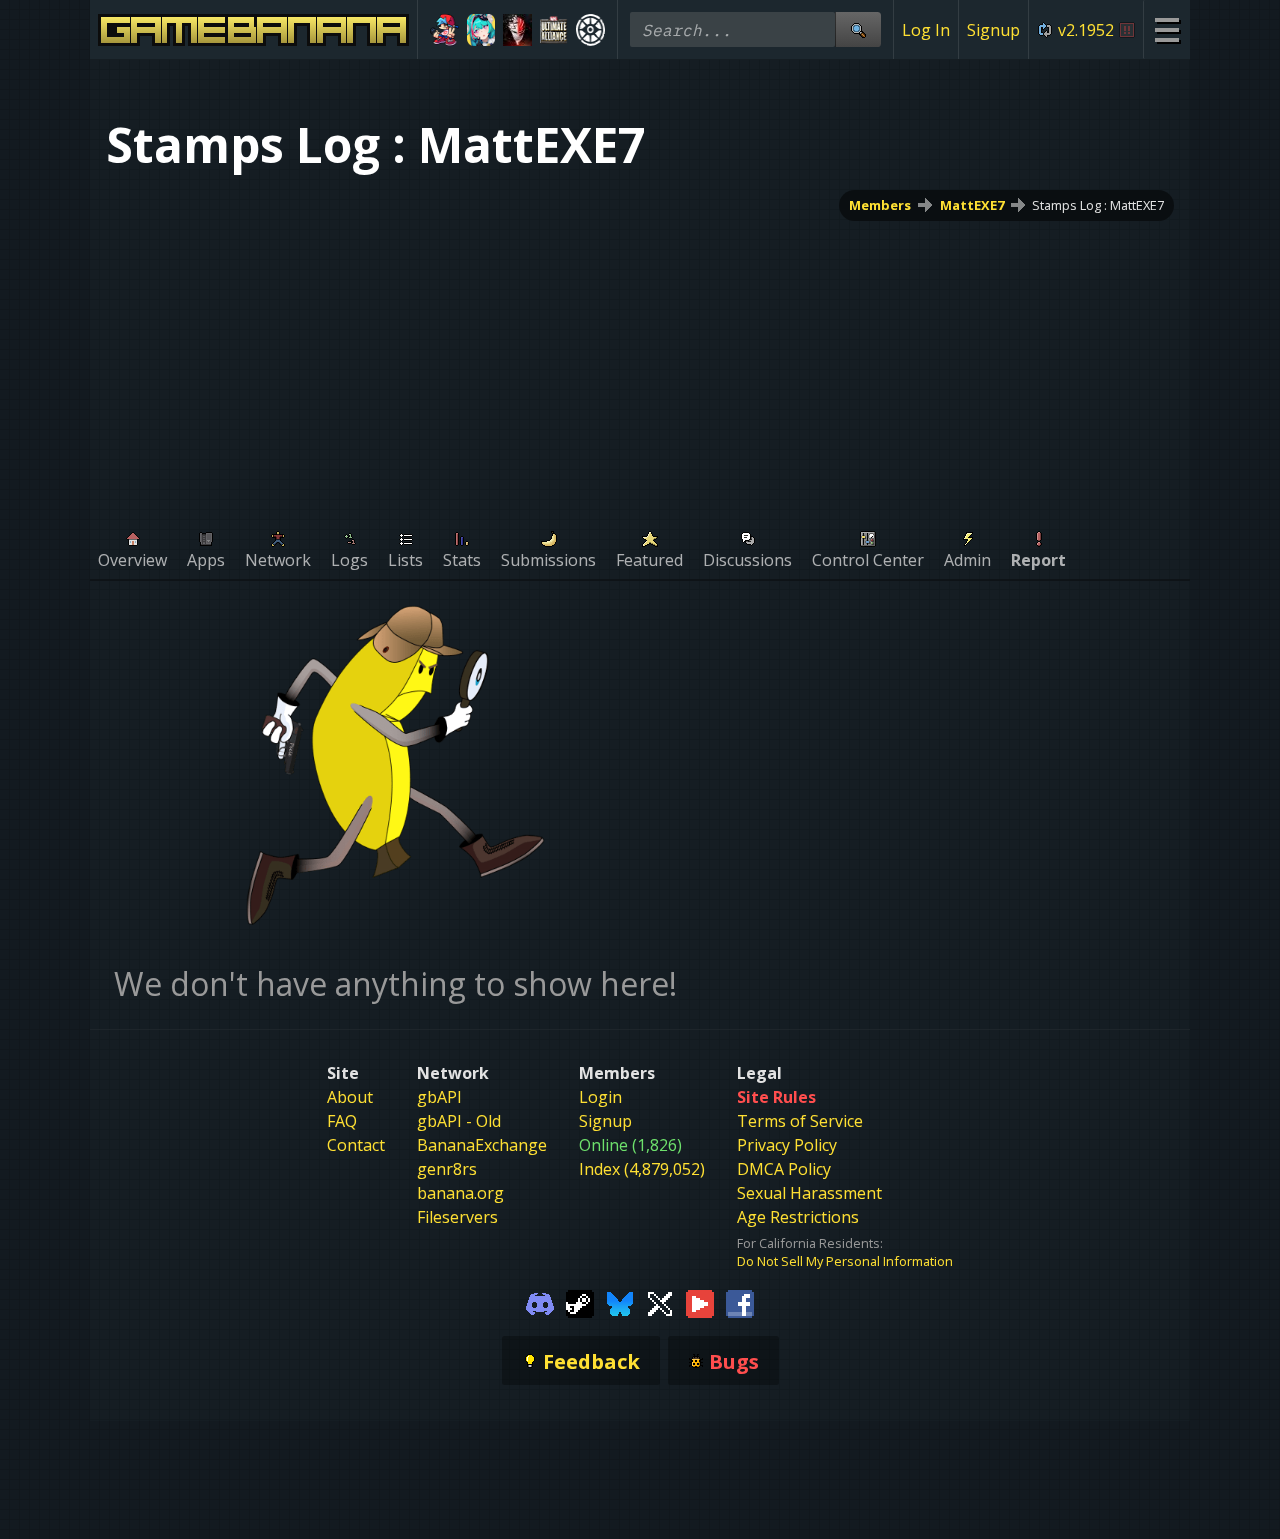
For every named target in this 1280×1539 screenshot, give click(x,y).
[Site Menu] (1166, 29)
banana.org (460, 1193)
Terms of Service (800, 1121)
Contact (356, 1145)
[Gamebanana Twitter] (660, 1302)
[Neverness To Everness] (481, 30)
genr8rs (447, 1169)
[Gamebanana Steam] (580, 1302)
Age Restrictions (798, 1217)
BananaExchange (482, 1145)
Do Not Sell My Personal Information (845, 1261)
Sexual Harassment (809, 1193)
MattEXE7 (972, 205)
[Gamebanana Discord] (540, 1302)
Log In (926, 30)
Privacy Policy (787, 1145)
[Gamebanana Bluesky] (620, 1302)
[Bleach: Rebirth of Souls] (517, 30)
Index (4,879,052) (642, 1169)
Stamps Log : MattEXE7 (1098, 205)
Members (880, 205)
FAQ (342, 1121)
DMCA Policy (784, 1169)
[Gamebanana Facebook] (740, 1302)
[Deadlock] (590, 30)
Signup (993, 30)
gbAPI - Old (459, 1121)
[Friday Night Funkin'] (444, 30)
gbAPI (439, 1097)
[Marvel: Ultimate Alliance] (554, 30)
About (350, 1097)
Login (600, 1097)
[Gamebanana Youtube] (700, 1302)
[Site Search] (858, 29)
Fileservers (457, 1217)
